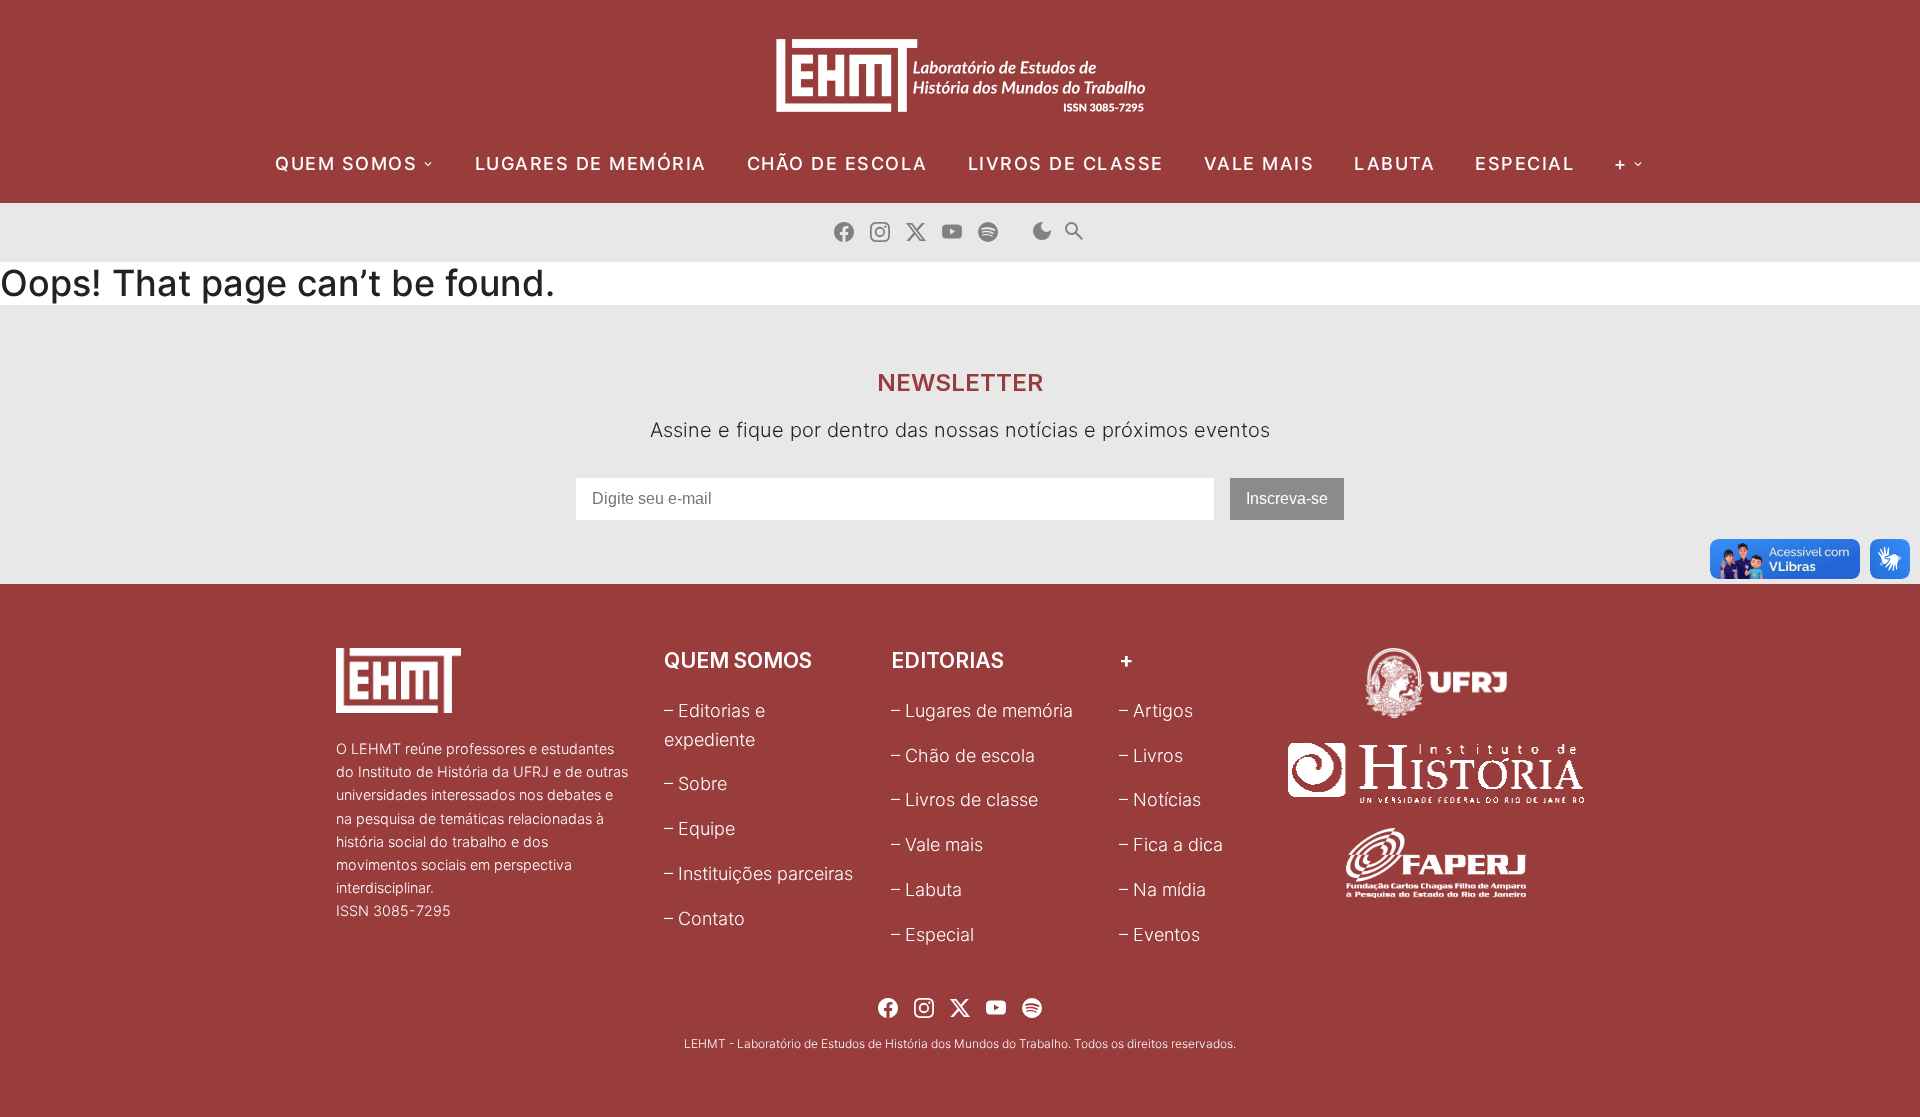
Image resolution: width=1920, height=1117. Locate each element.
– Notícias (1160, 799)
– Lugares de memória (982, 710)
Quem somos (346, 163)
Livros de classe (1066, 163)
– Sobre (695, 783)
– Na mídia (1162, 889)
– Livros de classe (964, 799)
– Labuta (926, 889)
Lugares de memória (591, 163)
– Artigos (1156, 710)
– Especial (932, 934)
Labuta (1394, 163)
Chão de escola (837, 163)
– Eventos (1159, 934)
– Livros (1151, 755)
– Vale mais (937, 844)
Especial (1524, 163)
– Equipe (699, 828)
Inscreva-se (1287, 498)
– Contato (704, 918)
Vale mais (1259, 163)
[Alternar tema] (1042, 232)
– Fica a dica (1171, 844)
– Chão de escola (963, 755)
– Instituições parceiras (758, 873)
